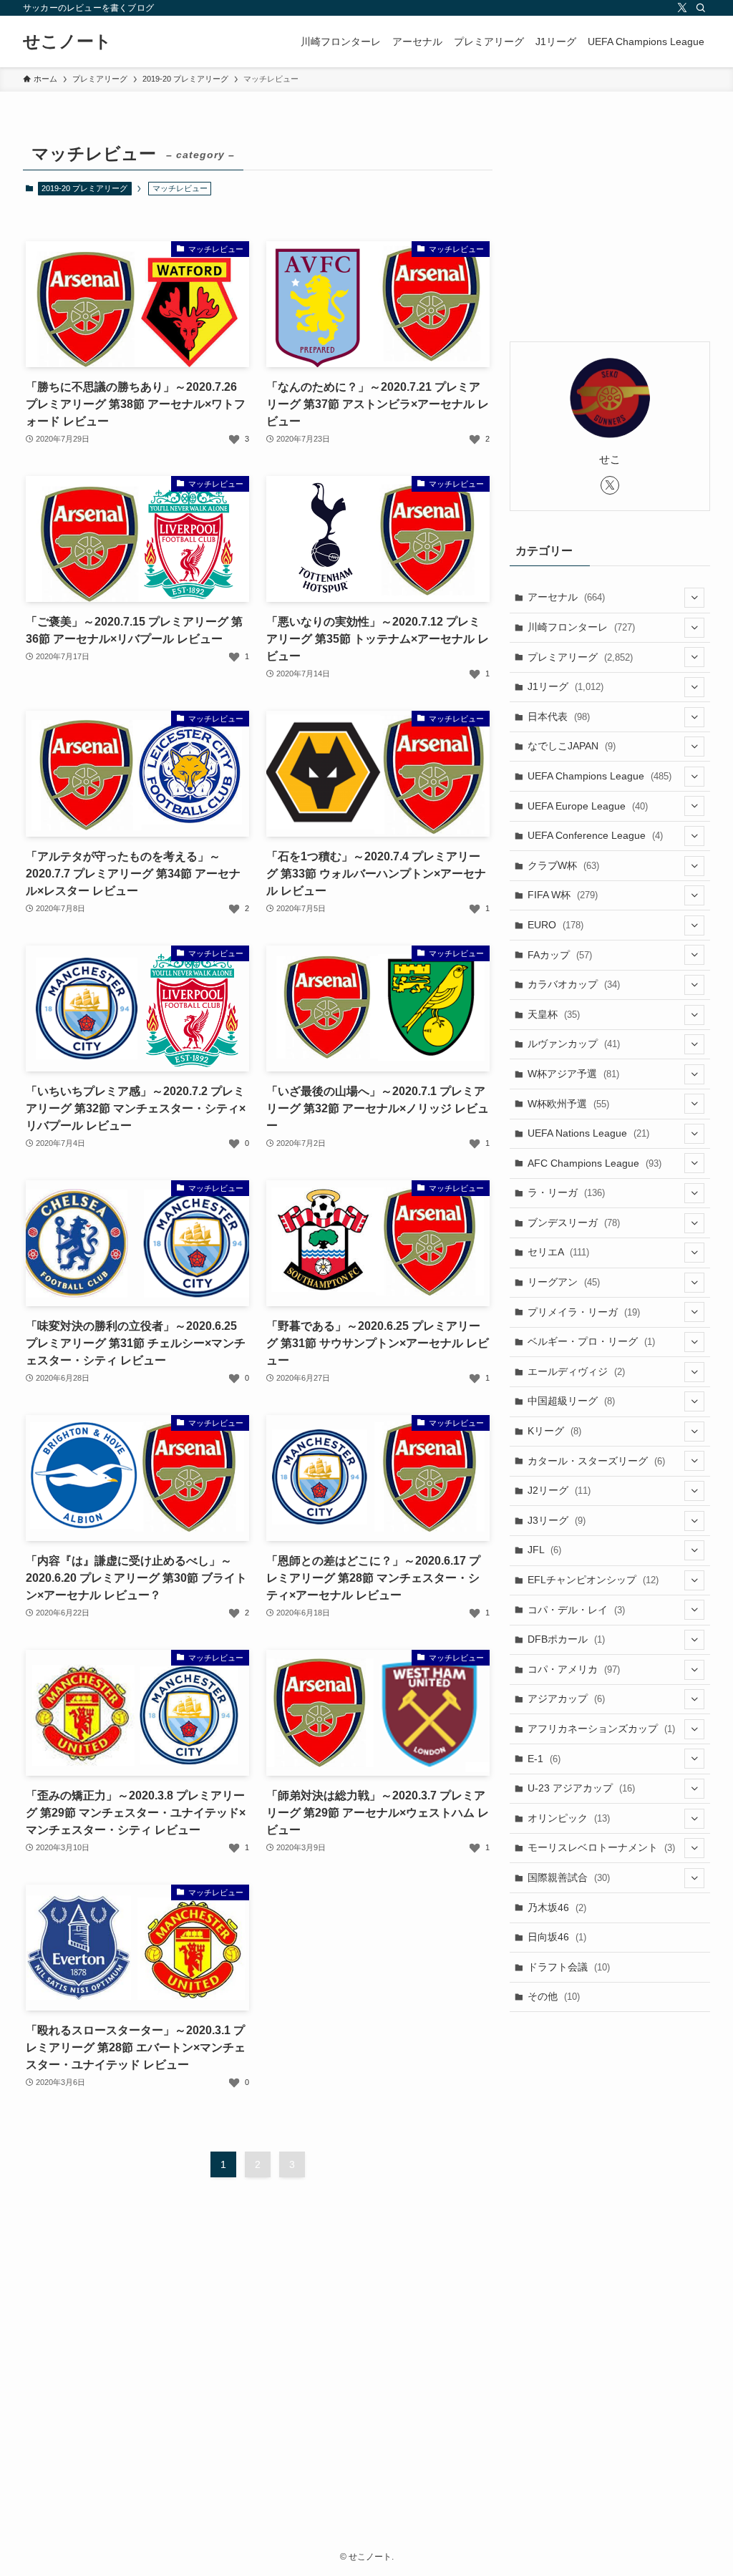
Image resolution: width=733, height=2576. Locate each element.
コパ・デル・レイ (576, 1610)
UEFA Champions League (599, 776)
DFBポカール (566, 1639)
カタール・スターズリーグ (596, 1461)
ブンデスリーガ (574, 1223)
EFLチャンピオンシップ (593, 1580)
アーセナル (566, 597)
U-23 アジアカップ (581, 1788)
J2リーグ (559, 1490)
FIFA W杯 (563, 895)
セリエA (558, 1252)
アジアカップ (566, 1698)
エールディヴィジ (576, 1371)
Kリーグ (554, 1431)
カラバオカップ (574, 984)
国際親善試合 (569, 1877)
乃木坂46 (557, 1907)
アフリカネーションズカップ (601, 1729)
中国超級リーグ (571, 1401)
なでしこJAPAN (572, 746)
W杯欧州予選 (568, 1104)
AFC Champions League (594, 1163)
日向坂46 (557, 1937)
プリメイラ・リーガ (584, 1312)
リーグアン (564, 1282)
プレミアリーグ (580, 657)
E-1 (544, 1759)
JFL (544, 1550)
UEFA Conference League (595, 835)
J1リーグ (565, 686)
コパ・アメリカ (574, 1669)
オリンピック (569, 1818)
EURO (555, 925)
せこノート (67, 42)
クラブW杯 (563, 865)
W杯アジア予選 (573, 1074)
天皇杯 (554, 1014)
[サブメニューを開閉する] (694, 598)
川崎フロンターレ (581, 627)
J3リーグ (557, 1520)
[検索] (701, 8)
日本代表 (559, 716)
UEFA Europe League (588, 806)
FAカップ (560, 955)
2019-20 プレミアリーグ (84, 188)
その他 (554, 1996)
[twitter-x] (682, 8)
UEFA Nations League (588, 1133)
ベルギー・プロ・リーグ (591, 1341)
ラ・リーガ (566, 1192)
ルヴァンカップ (574, 1044)
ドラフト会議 (569, 1967)
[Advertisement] (610, 227)
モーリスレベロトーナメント (601, 1847)
